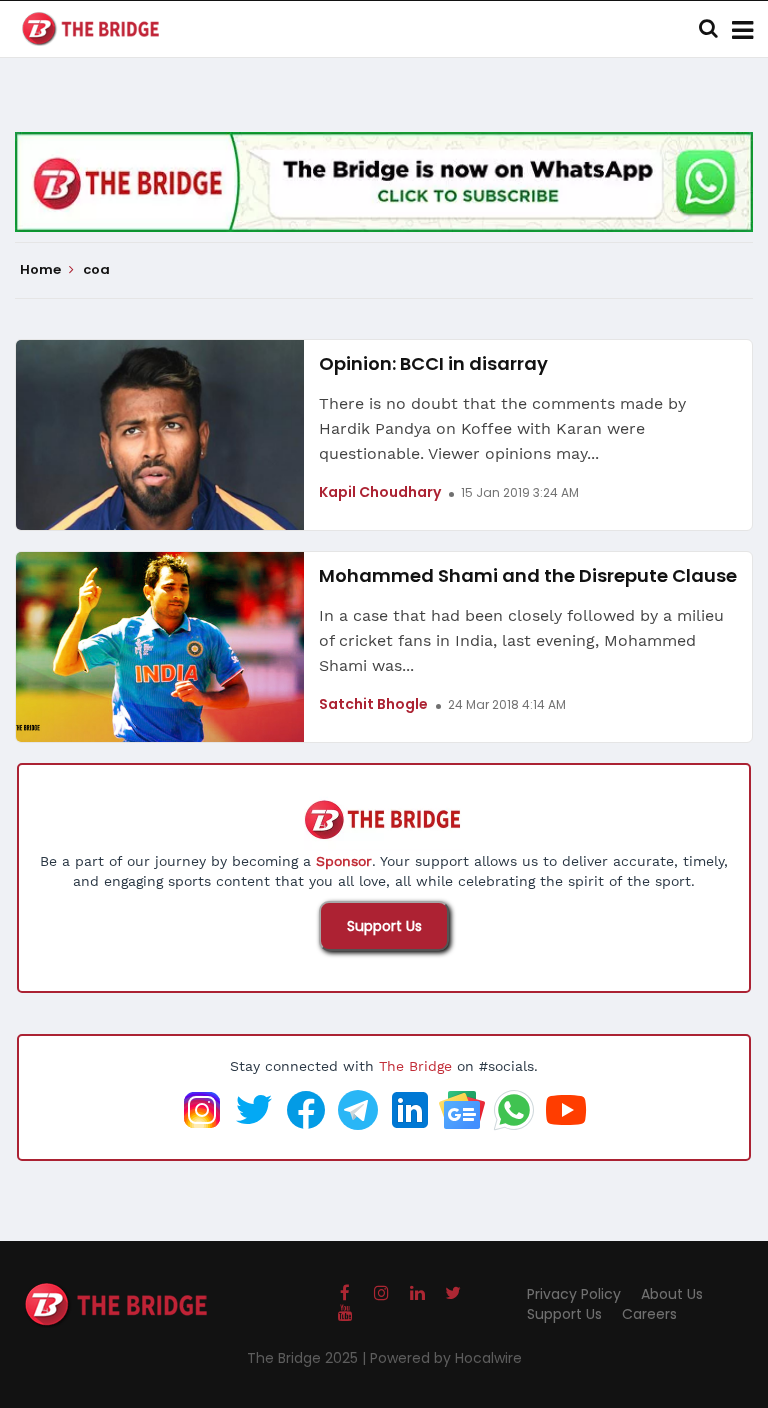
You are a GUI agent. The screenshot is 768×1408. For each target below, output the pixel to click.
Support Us (384, 926)
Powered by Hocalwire (446, 1358)
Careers (649, 1314)
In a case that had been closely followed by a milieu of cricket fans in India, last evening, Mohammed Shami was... (521, 640)
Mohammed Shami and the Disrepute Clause (528, 575)
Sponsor (344, 861)
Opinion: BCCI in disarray (433, 363)
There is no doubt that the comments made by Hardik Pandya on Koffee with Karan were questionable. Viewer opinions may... (502, 428)
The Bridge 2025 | (308, 1358)
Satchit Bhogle (373, 704)
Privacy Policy (574, 1294)
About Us (672, 1294)
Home (42, 270)
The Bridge (415, 1066)
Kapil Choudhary (380, 492)
